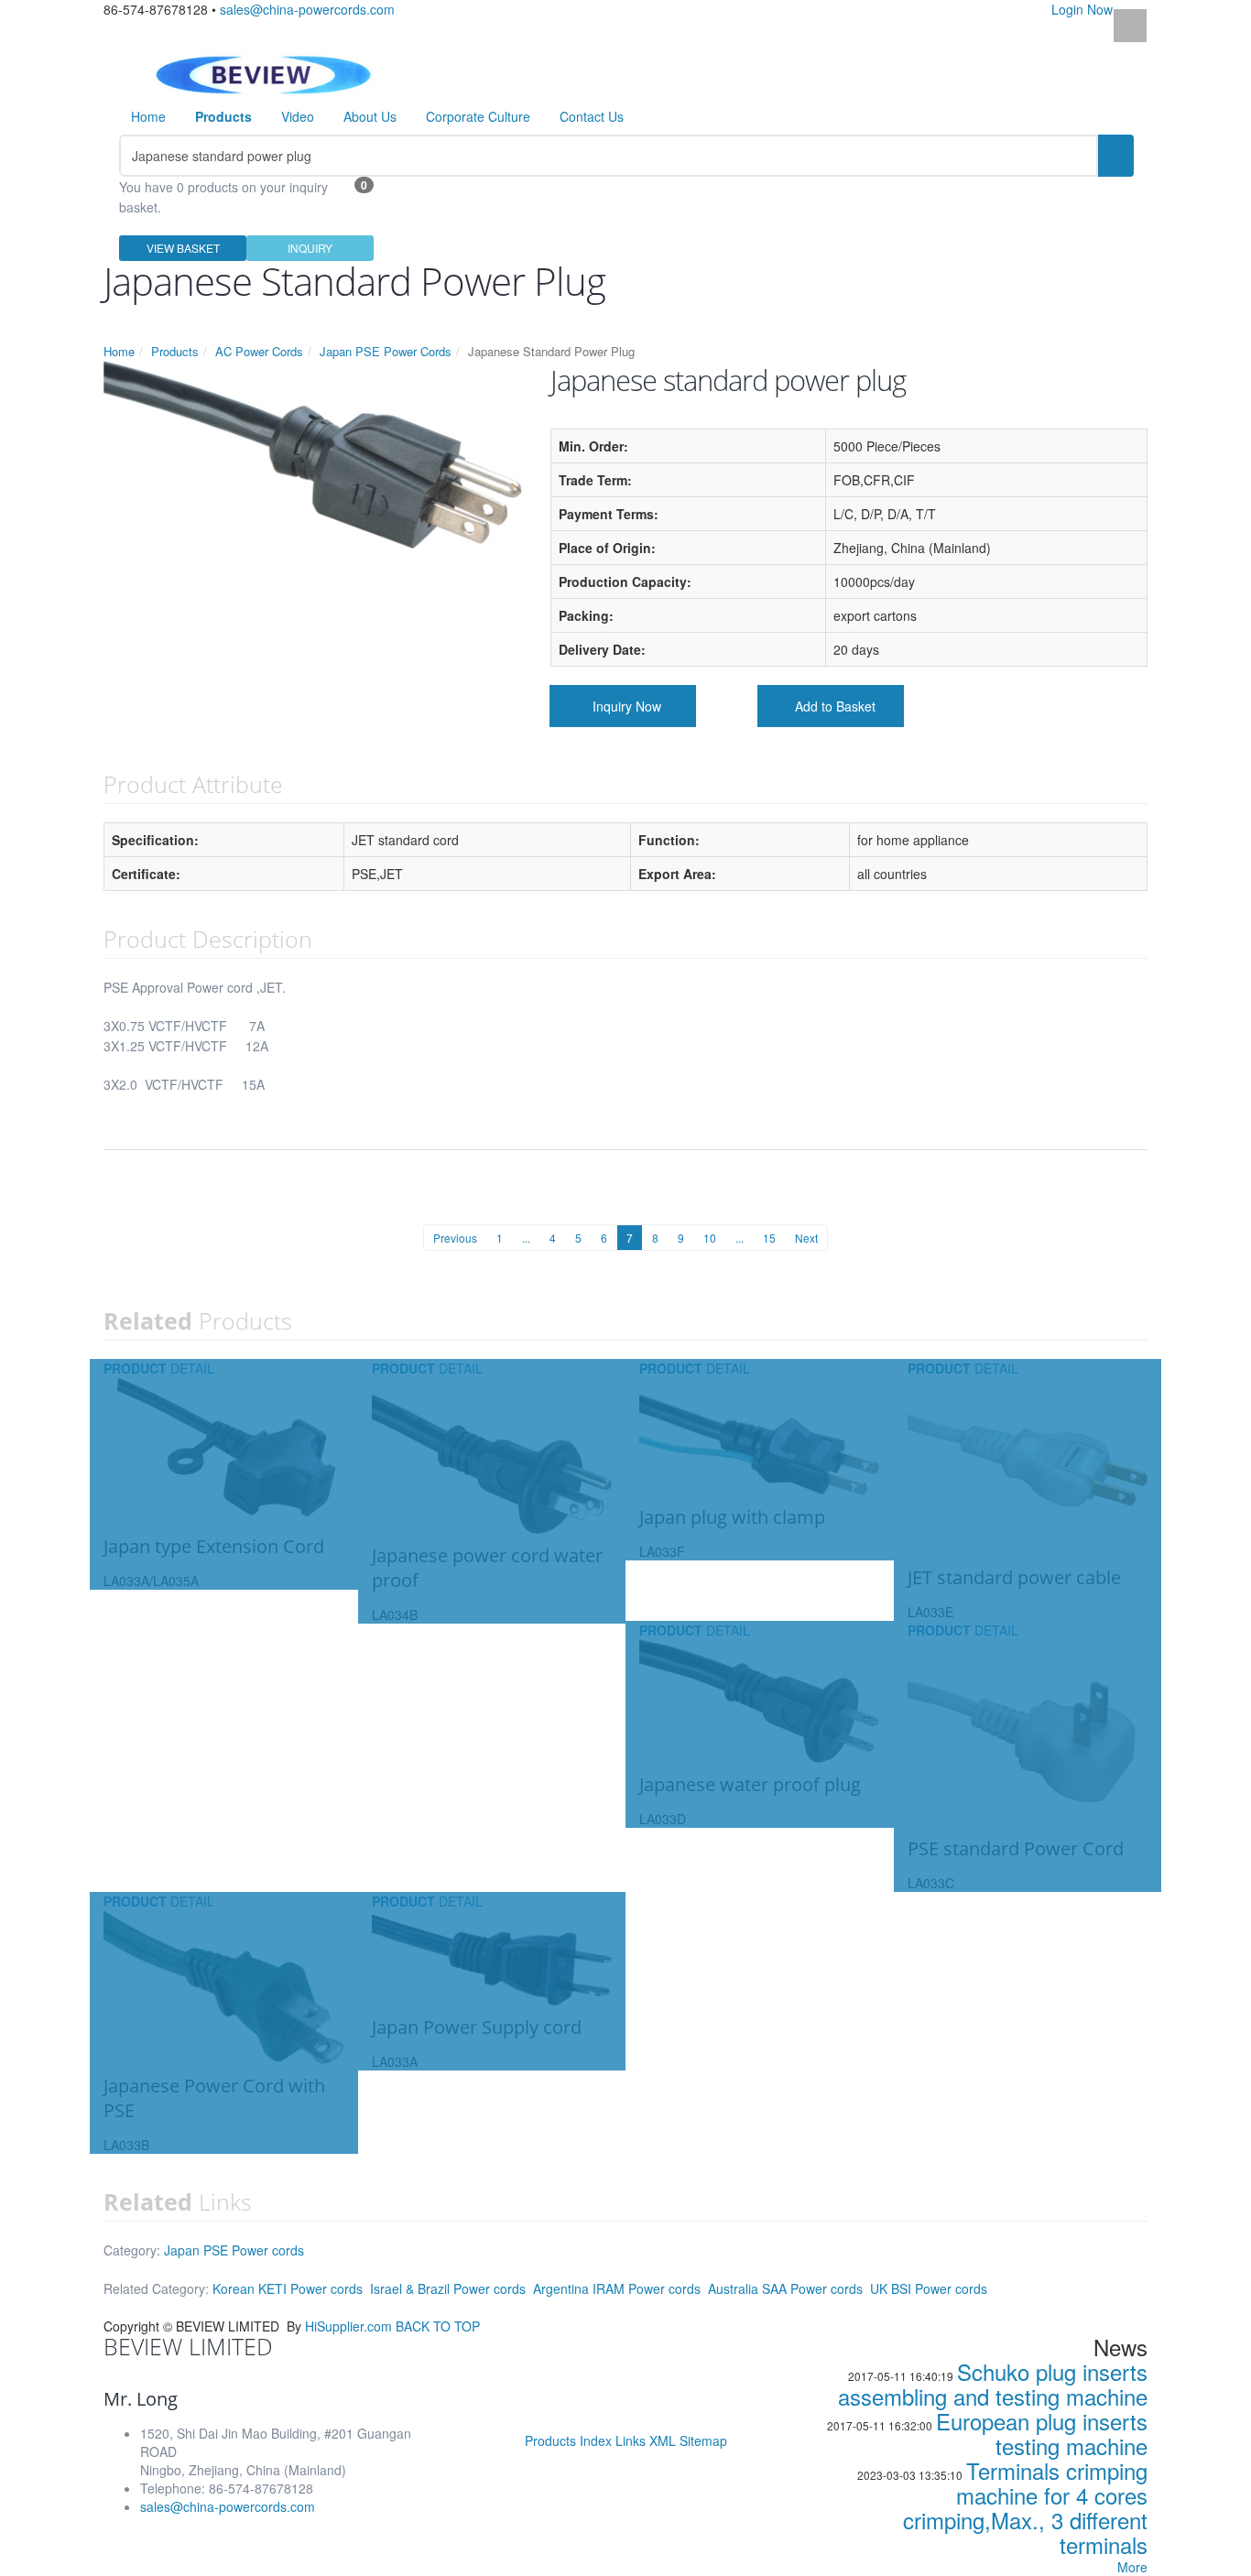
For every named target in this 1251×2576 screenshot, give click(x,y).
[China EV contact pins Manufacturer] (263, 72)
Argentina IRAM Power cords (617, 2288)
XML (663, 2440)
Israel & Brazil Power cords (448, 2288)
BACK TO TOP (438, 2326)
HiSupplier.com (348, 2326)
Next (806, 1238)
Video (298, 116)
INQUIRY (310, 248)
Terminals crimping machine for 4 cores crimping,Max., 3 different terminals (1025, 2507)
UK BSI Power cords (929, 2288)
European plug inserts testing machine (1042, 2433)
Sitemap (703, 2440)
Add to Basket (835, 706)
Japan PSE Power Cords (386, 351)
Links (631, 2440)
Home (148, 116)
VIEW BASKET (183, 248)
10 (710, 1238)
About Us (370, 116)
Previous (455, 1238)
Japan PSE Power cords (234, 2250)
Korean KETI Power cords (288, 2288)
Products (175, 351)
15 (769, 1238)
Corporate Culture (478, 116)
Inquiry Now (627, 706)
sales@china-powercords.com (307, 9)
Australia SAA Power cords (785, 2288)
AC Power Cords (259, 351)
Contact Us (592, 116)
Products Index (568, 2440)
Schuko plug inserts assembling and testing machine (993, 2384)
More (1132, 2567)
